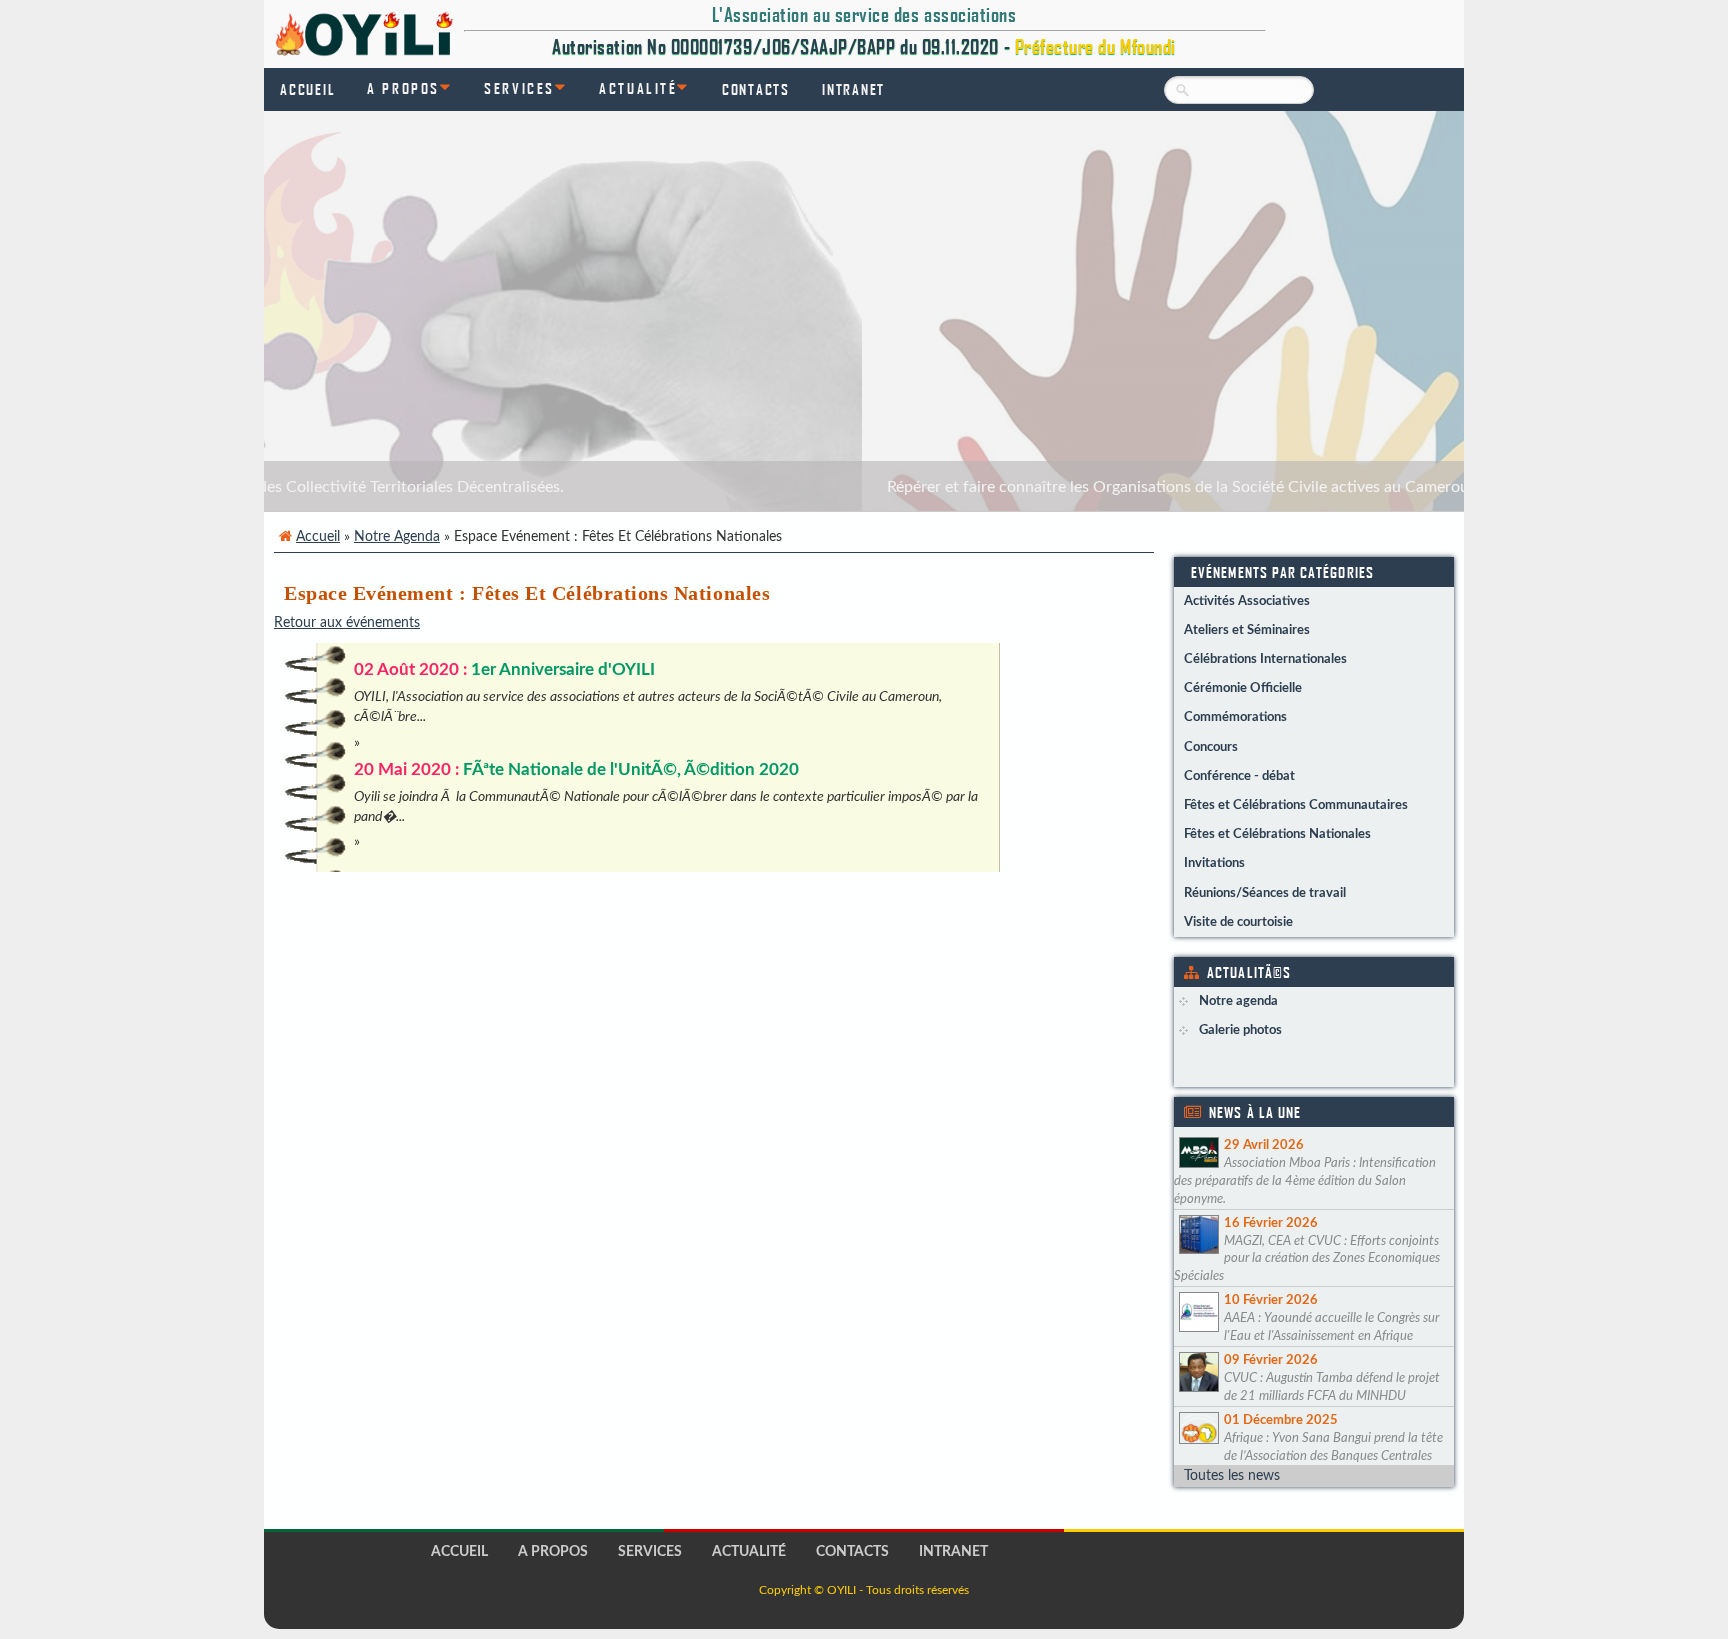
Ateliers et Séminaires (1247, 630)
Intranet (853, 89)
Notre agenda (397, 536)
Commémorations (1235, 717)
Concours (1211, 747)
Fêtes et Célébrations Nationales (1277, 834)
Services (519, 88)
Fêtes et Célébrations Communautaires (1296, 805)
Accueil (307, 89)
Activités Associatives (1247, 601)
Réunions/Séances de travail (1265, 893)
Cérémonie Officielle (1243, 688)
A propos (403, 88)
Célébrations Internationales (1265, 659)
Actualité (638, 88)
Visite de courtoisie (1238, 922)
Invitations (1214, 863)
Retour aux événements (347, 622)
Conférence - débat (1239, 776)
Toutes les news (1232, 1475)
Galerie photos (1240, 1030)
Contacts (756, 89)
